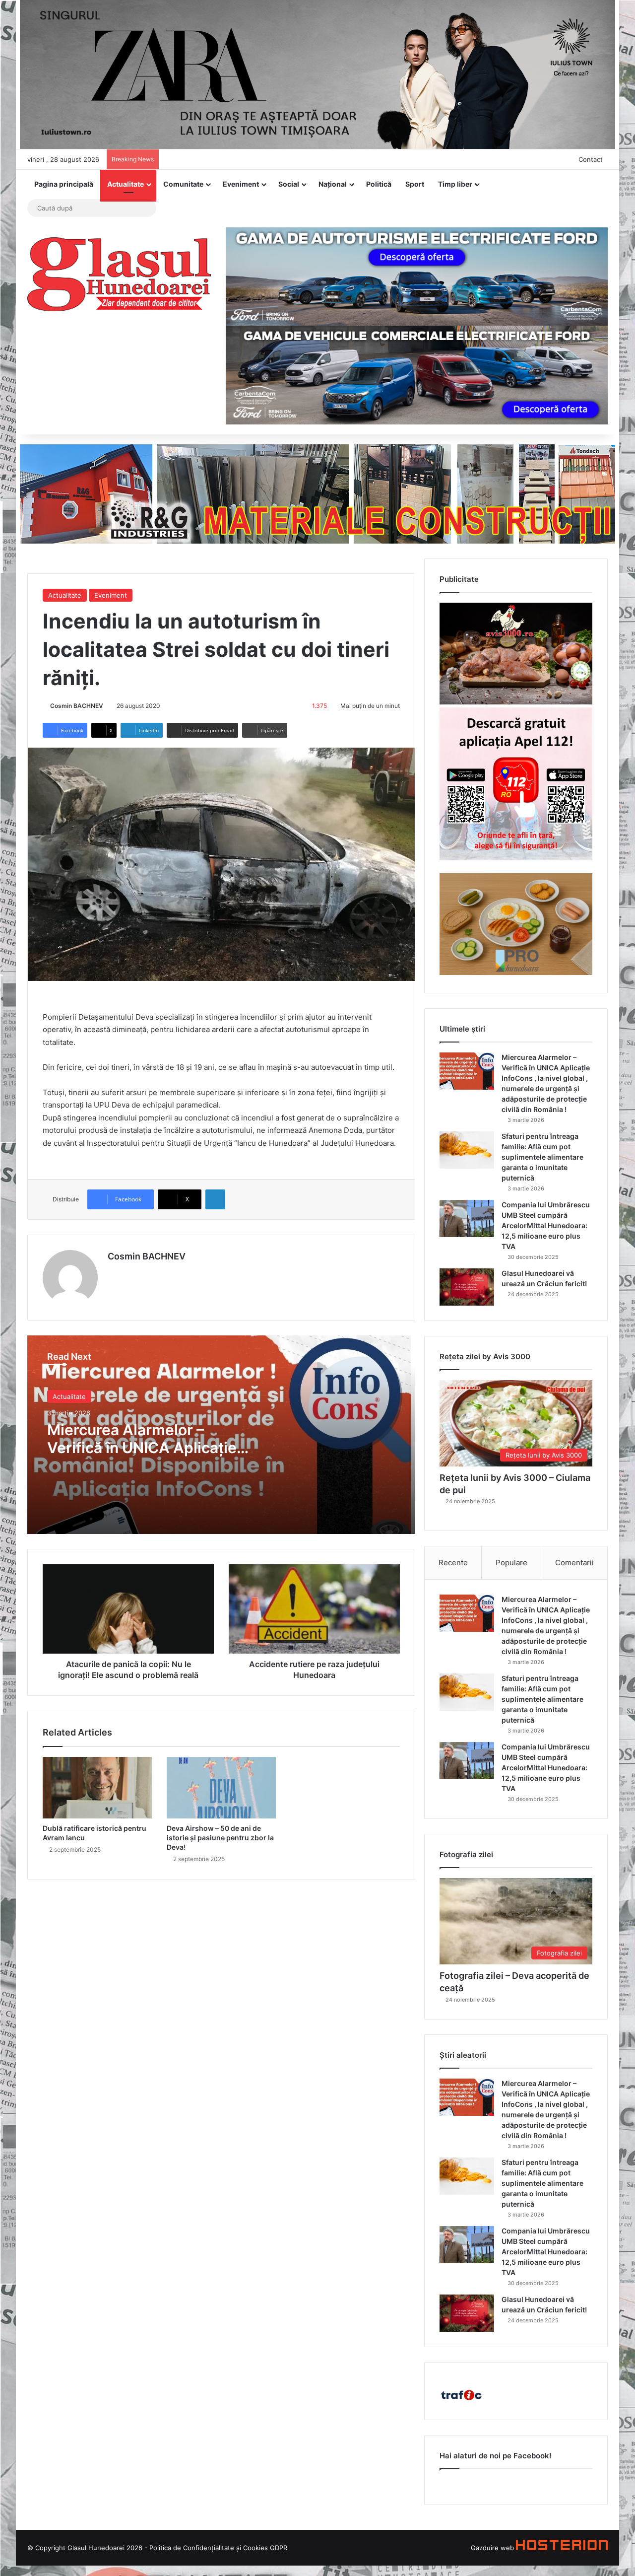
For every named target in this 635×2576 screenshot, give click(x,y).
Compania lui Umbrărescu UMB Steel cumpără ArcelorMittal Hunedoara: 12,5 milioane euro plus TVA (546, 1225)
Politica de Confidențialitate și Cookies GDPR (218, 2548)
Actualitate (126, 184)
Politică (379, 184)
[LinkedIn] (215, 1199)
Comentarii (574, 1563)
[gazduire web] (562, 2548)
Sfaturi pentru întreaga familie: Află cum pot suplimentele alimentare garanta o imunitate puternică (542, 1157)
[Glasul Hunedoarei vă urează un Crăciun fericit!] (467, 1287)
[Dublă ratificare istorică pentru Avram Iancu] (97, 1788)
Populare (511, 1563)
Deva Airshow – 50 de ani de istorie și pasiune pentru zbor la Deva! (220, 1838)
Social (289, 184)
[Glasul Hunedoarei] (119, 274)
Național (333, 184)
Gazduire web (492, 2548)
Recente (453, 1563)
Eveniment (241, 184)
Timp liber (455, 184)
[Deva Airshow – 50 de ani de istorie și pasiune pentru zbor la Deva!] (221, 1788)
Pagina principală (64, 184)
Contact (591, 159)
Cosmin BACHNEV (77, 706)
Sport (415, 184)
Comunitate (183, 184)
